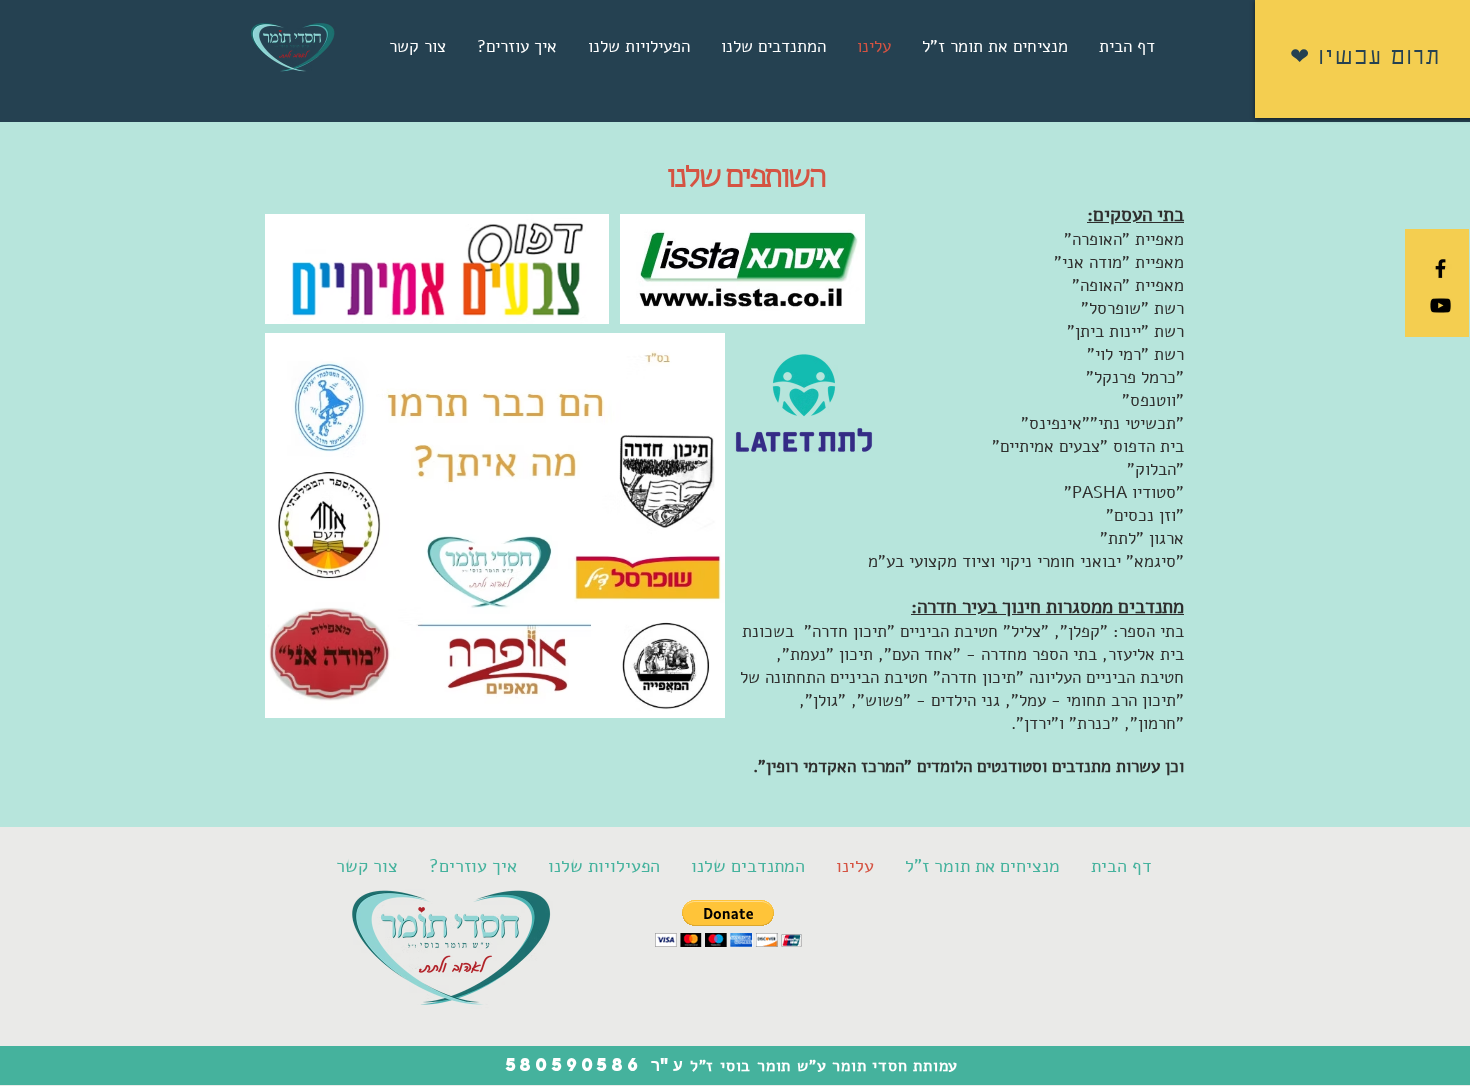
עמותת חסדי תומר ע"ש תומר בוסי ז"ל (821, 1066)
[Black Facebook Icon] (1440, 268)
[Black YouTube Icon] (1440, 305)
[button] (728, 923)
